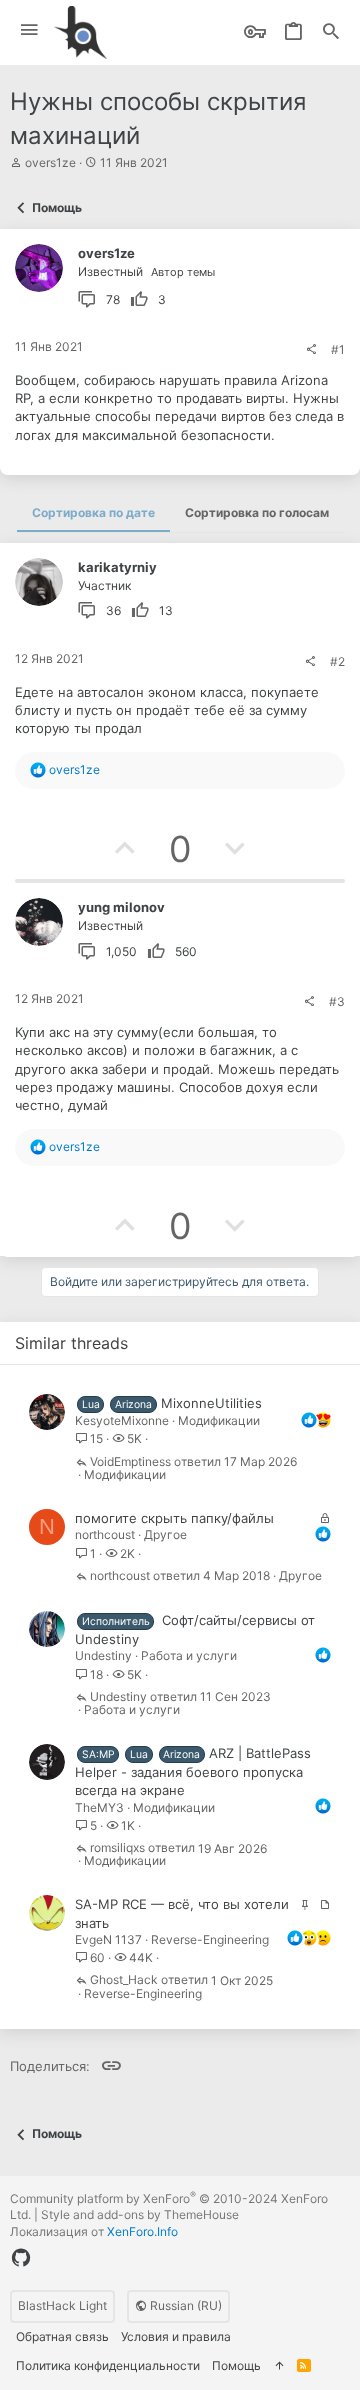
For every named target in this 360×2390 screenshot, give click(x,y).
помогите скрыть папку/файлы (174, 1518)
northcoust (105, 1534)
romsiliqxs (117, 1848)
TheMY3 (99, 1807)
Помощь (236, 2365)
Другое (165, 1534)
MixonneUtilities (211, 1403)
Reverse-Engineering (210, 1939)
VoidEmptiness (130, 1462)
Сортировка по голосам (257, 512)
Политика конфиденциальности (108, 2365)
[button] (29, 30)
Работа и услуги (189, 1655)
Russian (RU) (184, 2305)
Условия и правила (176, 2336)
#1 (338, 349)
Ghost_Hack (124, 1980)
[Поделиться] (311, 350)
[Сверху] (279, 2366)
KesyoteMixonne (122, 1420)
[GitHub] (21, 2258)
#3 (337, 1001)
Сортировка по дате (93, 512)
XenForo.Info (142, 2231)
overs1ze (50, 162)
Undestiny (103, 1655)
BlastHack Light (62, 2305)
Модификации (219, 1420)
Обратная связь (62, 2336)
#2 (337, 661)
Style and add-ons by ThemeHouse (140, 2214)
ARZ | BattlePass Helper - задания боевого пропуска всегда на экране (193, 1771)
